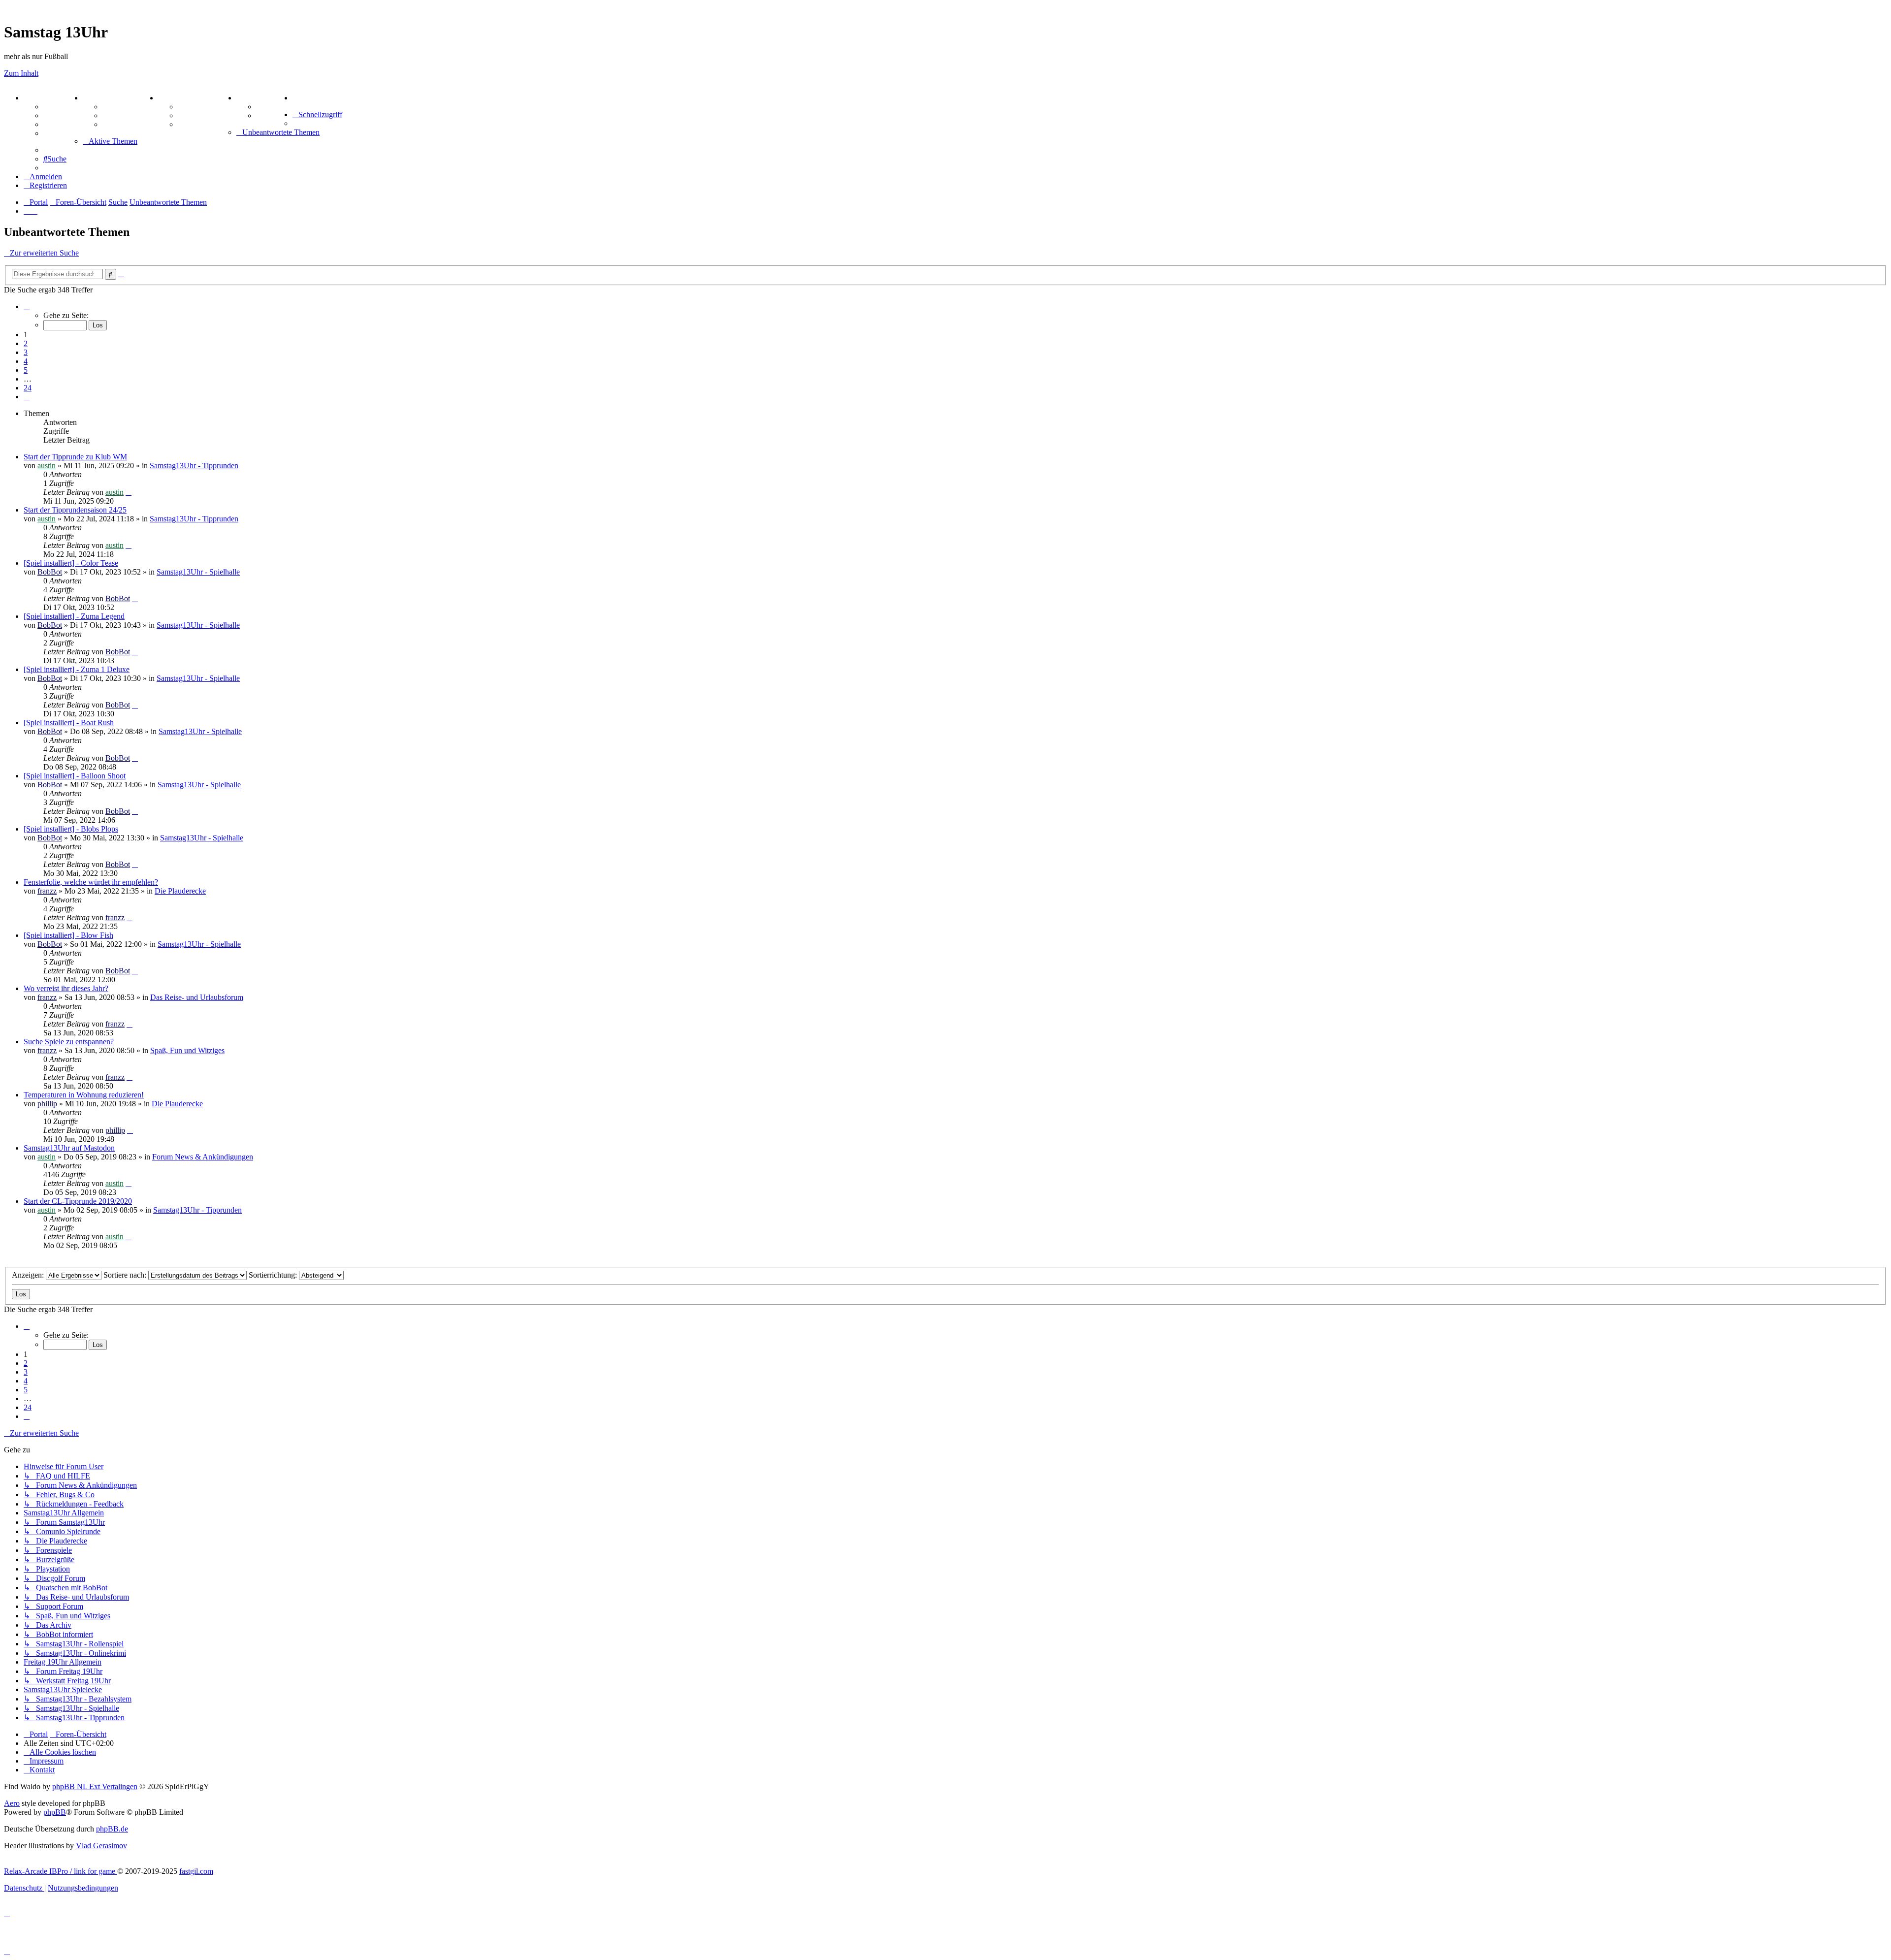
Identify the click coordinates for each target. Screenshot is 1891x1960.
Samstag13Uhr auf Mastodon (69, 1148)
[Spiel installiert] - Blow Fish (68, 935)
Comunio (272, 115)
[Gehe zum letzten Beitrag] (129, 492)
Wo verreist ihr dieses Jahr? (66, 988)
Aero (12, 1803)
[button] (27, 306)
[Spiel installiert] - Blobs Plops (71, 829)
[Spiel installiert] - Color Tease (71, 563)
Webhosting (63, 115)
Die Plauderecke (180, 891)
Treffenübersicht (130, 115)
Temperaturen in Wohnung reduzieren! (84, 1095)
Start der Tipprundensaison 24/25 (75, 510)
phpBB (55, 1812)
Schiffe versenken (207, 124)
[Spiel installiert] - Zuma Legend (74, 616)
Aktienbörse (123, 107)
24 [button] (28, 388)
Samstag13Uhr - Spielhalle (198, 572)
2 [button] (26, 343)
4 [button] (26, 361)
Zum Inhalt (21, 73)
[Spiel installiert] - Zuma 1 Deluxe (77, 669)
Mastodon (60, 133)
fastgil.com (196, 1871)
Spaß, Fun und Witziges (187, 1050)
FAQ (51, 124)
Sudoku (191, 115)
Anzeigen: (29, 1275)
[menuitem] (294, 98)
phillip (47, 1104)
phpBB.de (112, 1829)
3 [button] (26, 352)
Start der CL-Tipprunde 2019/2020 (78, 1201)
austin (47, 466)
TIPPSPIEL (257, 98)
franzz (47, 891)
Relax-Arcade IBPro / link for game (61, 1871)
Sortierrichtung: (274, 1275)
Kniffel (189, 107)
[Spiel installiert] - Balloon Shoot (75, 776)
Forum (55, 107)
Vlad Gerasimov (101, 1846)
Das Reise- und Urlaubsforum (197, 997)
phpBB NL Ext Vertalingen (95, 1786)
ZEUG (94, 98)
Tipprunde (274, 107)
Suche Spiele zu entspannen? (69, 1042)
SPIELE (172, 98)
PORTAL (40, 98)
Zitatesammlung (130, 124)
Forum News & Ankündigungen (203, 1157)
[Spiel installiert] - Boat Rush (69, 723)
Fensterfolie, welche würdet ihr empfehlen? (91, 882)
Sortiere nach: (126, 1275)
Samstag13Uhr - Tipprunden (194, 466)
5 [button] (26, 370)
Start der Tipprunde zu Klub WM (75, 457)
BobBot (50, 572)
